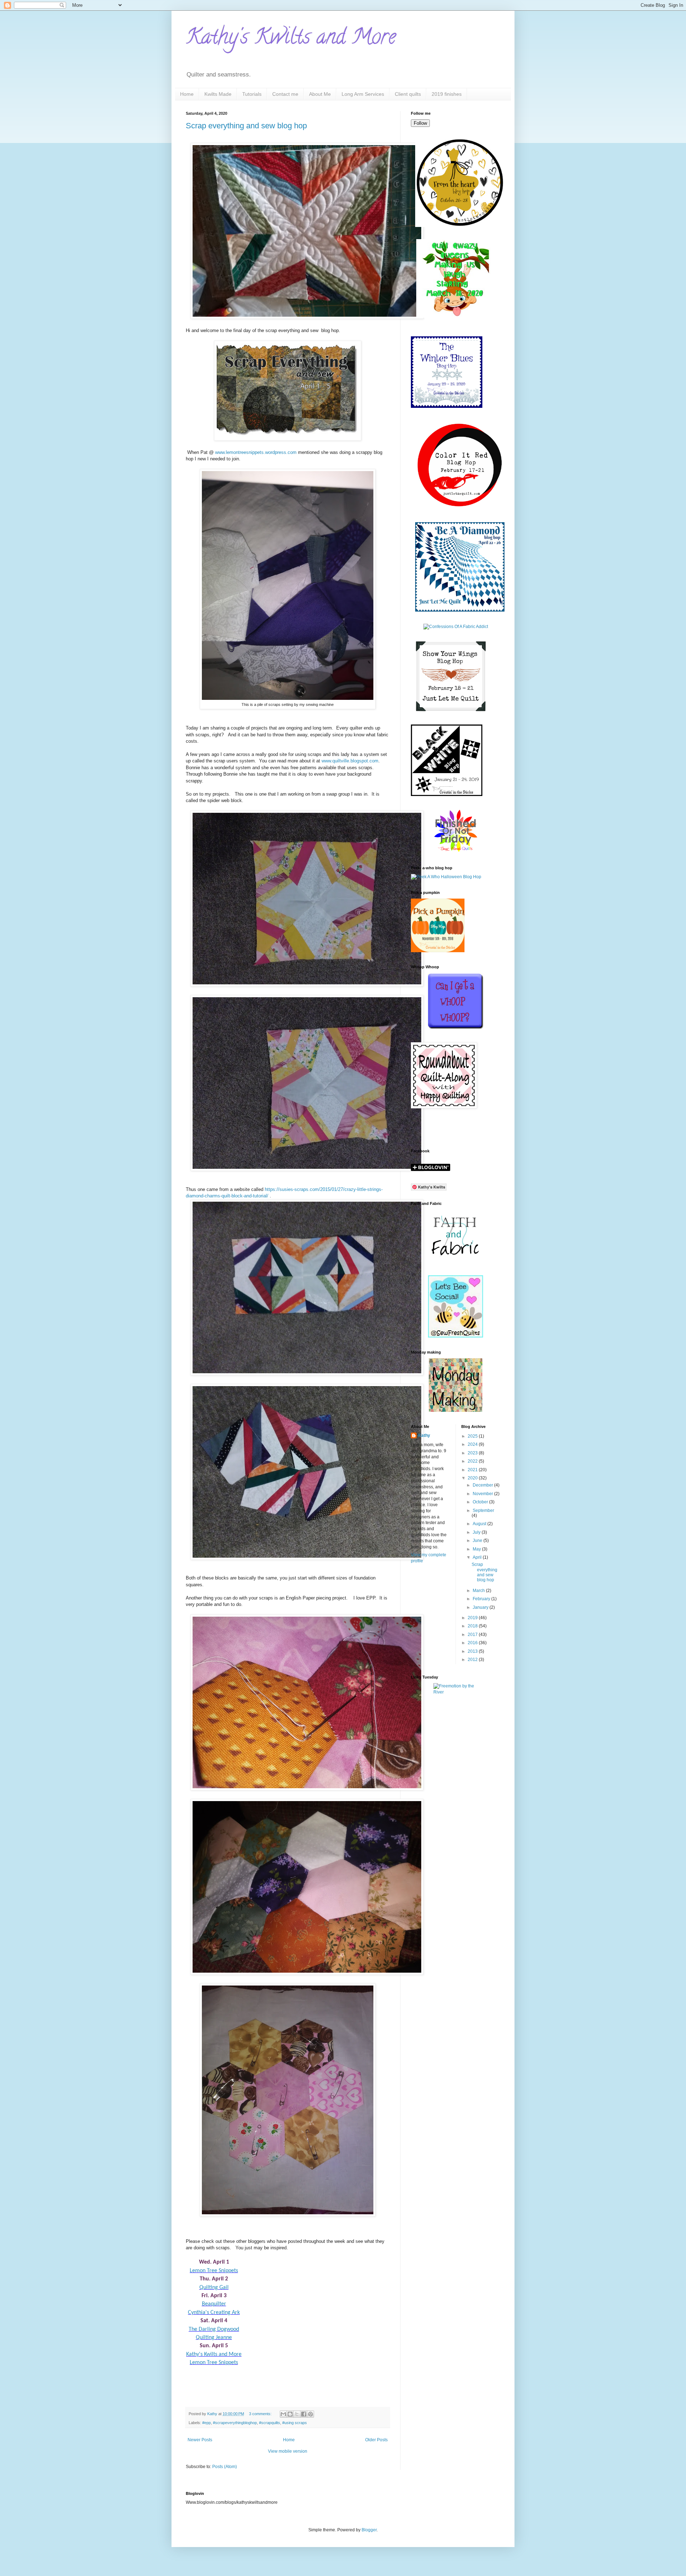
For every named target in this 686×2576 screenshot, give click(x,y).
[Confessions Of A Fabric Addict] (456, 627)
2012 (473, 1660)
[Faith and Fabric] (456, 1262)
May (477, 1549)
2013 (473, 1651)
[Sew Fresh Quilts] (456, 1336)
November (483, 1494)
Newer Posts (200, 2440)
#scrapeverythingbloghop (235, 2423)
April (478, 1557)
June (478, 1541)
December (483, 1485)
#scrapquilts (270, 2423)
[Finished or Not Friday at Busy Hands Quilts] (456, 852)
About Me (320, 94)
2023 (473, 1453)
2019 (473, 1618)
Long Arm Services (363, 94)
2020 (473, 1478)
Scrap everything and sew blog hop (246, 126)
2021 (473, 1470)
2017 (473, 1635)
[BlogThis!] (290, 2414)
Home (187, 94)
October (481, 1502)
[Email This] (283, 2414)
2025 (473, 1436)
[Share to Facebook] (304, 2414)
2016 (473, 1643)
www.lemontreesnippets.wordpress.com (256, 452)
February (482, 1599)
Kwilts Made (218, 94)
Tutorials (252, 94)
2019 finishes (447, 94)
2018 (473, 1626)
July (477, 1532)
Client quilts (408, 94)
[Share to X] (297, 2414)
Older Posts (376, 2440)
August (480, 1524)
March (479, 1591)
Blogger (369, 2530)
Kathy (424, 1435)
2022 (473, 1461)
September (483, 1511)
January (481, 1607)
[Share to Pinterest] (310, 2414)
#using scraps (295, 2423)
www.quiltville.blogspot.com (350, 761)
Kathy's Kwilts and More (291, 39)
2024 (473, 1444)
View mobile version (288, 2451)
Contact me (285, 94)
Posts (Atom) (225, 2467)
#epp (207, 2423)
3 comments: (261, 2414)
